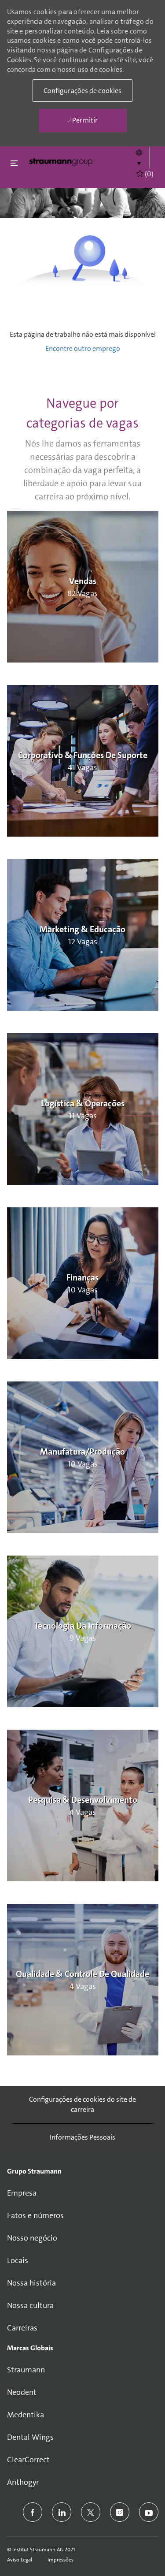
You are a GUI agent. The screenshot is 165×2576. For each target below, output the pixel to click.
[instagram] (120, 2512)
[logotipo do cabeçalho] (61, 162)
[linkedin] (62, 2512)
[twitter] (91, 2512)
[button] (139, 157)
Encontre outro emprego (83, 348)
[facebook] (33, 2512)
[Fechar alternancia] (14, 163)
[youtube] (149, 2512)
